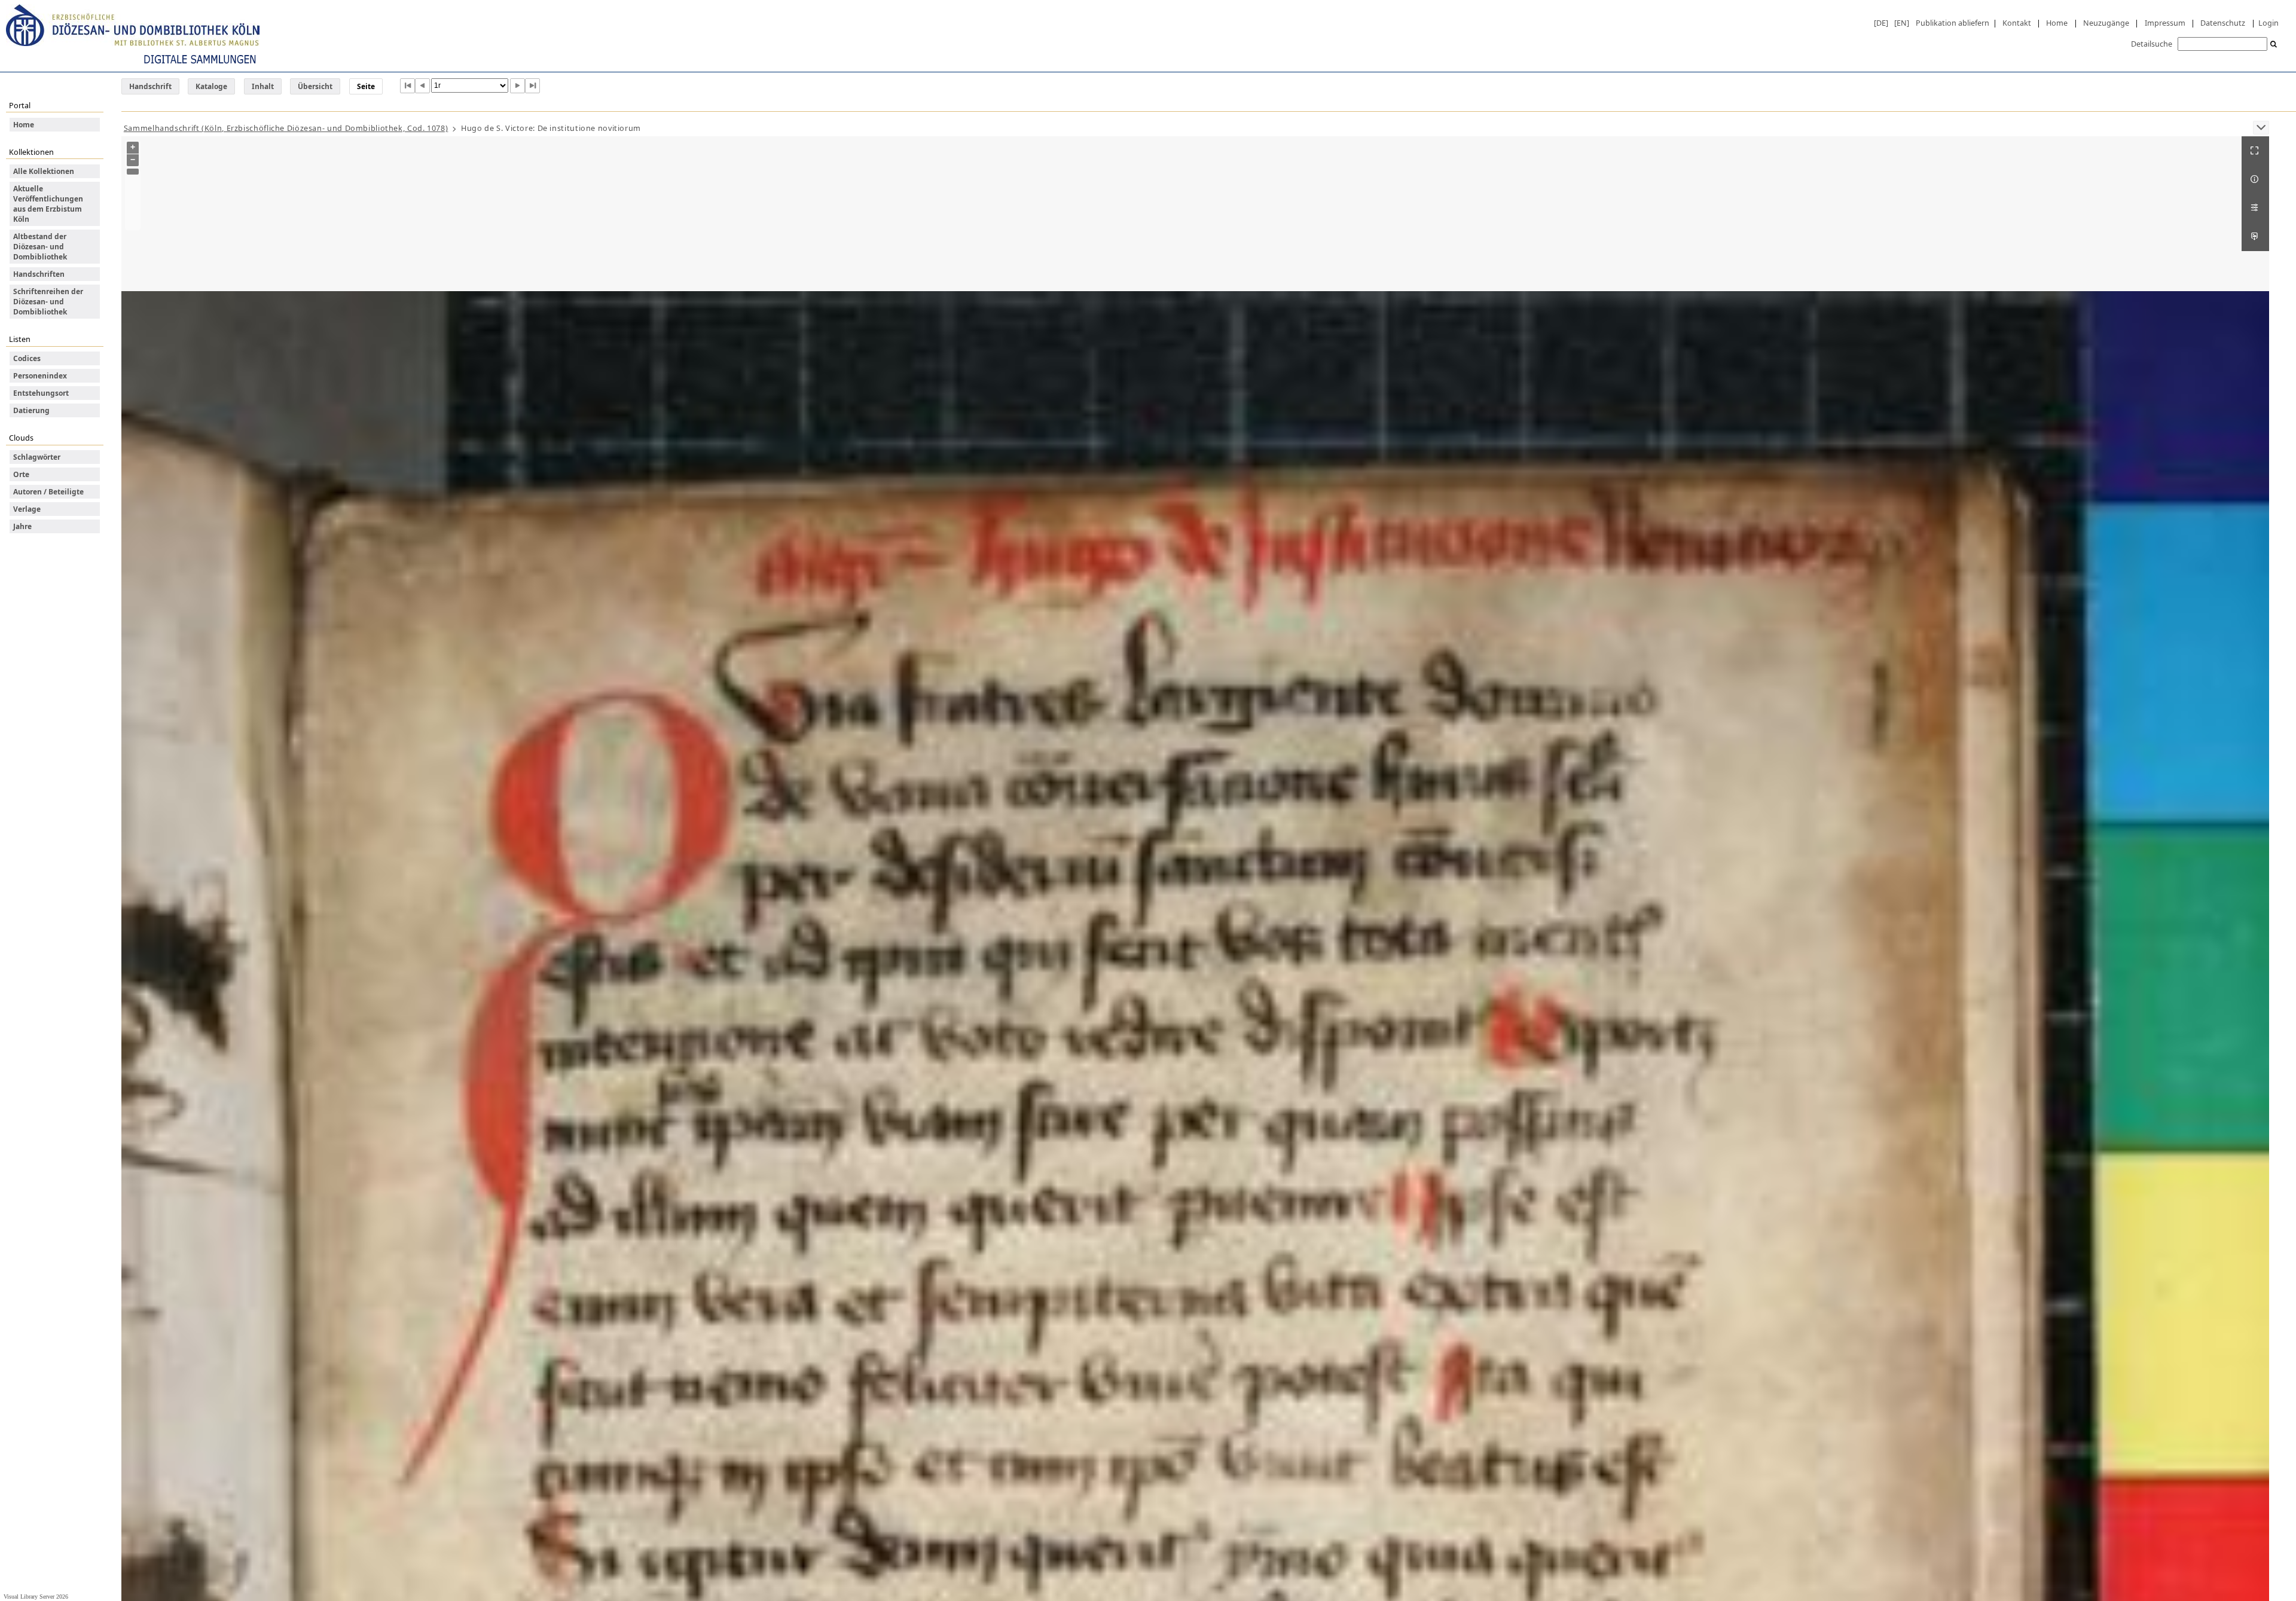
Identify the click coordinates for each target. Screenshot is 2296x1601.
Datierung (31, 410)
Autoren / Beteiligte (48, 492)
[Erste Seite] (407, 86)
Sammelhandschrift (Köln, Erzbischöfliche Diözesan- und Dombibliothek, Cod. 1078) (286, 128)
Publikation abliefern (1952, 23)
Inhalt (263, 86)
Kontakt (2017, 23)
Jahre (22, 526)
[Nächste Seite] (517, 86)
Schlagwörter (37, 457)
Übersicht (315, 86)
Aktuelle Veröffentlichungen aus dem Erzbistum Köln (48, 204)
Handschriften (39, 274)
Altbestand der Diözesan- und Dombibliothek (40, 247)
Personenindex (40, 376)
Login (2268, 23)
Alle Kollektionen (44, 171)
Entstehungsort (41, 393)
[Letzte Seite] (532, 86)
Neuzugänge (2106, 23)
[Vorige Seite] (422, 86)
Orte (21, 474)
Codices (27, 358)
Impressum (2165, 23)
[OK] (2274, 45)
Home (2057, 23)
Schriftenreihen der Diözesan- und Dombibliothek (48, 302)
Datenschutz (2223, 23)
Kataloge (211, 86)
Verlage (27, 509)
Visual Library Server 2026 (36, 1597)
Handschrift (150, 86)
